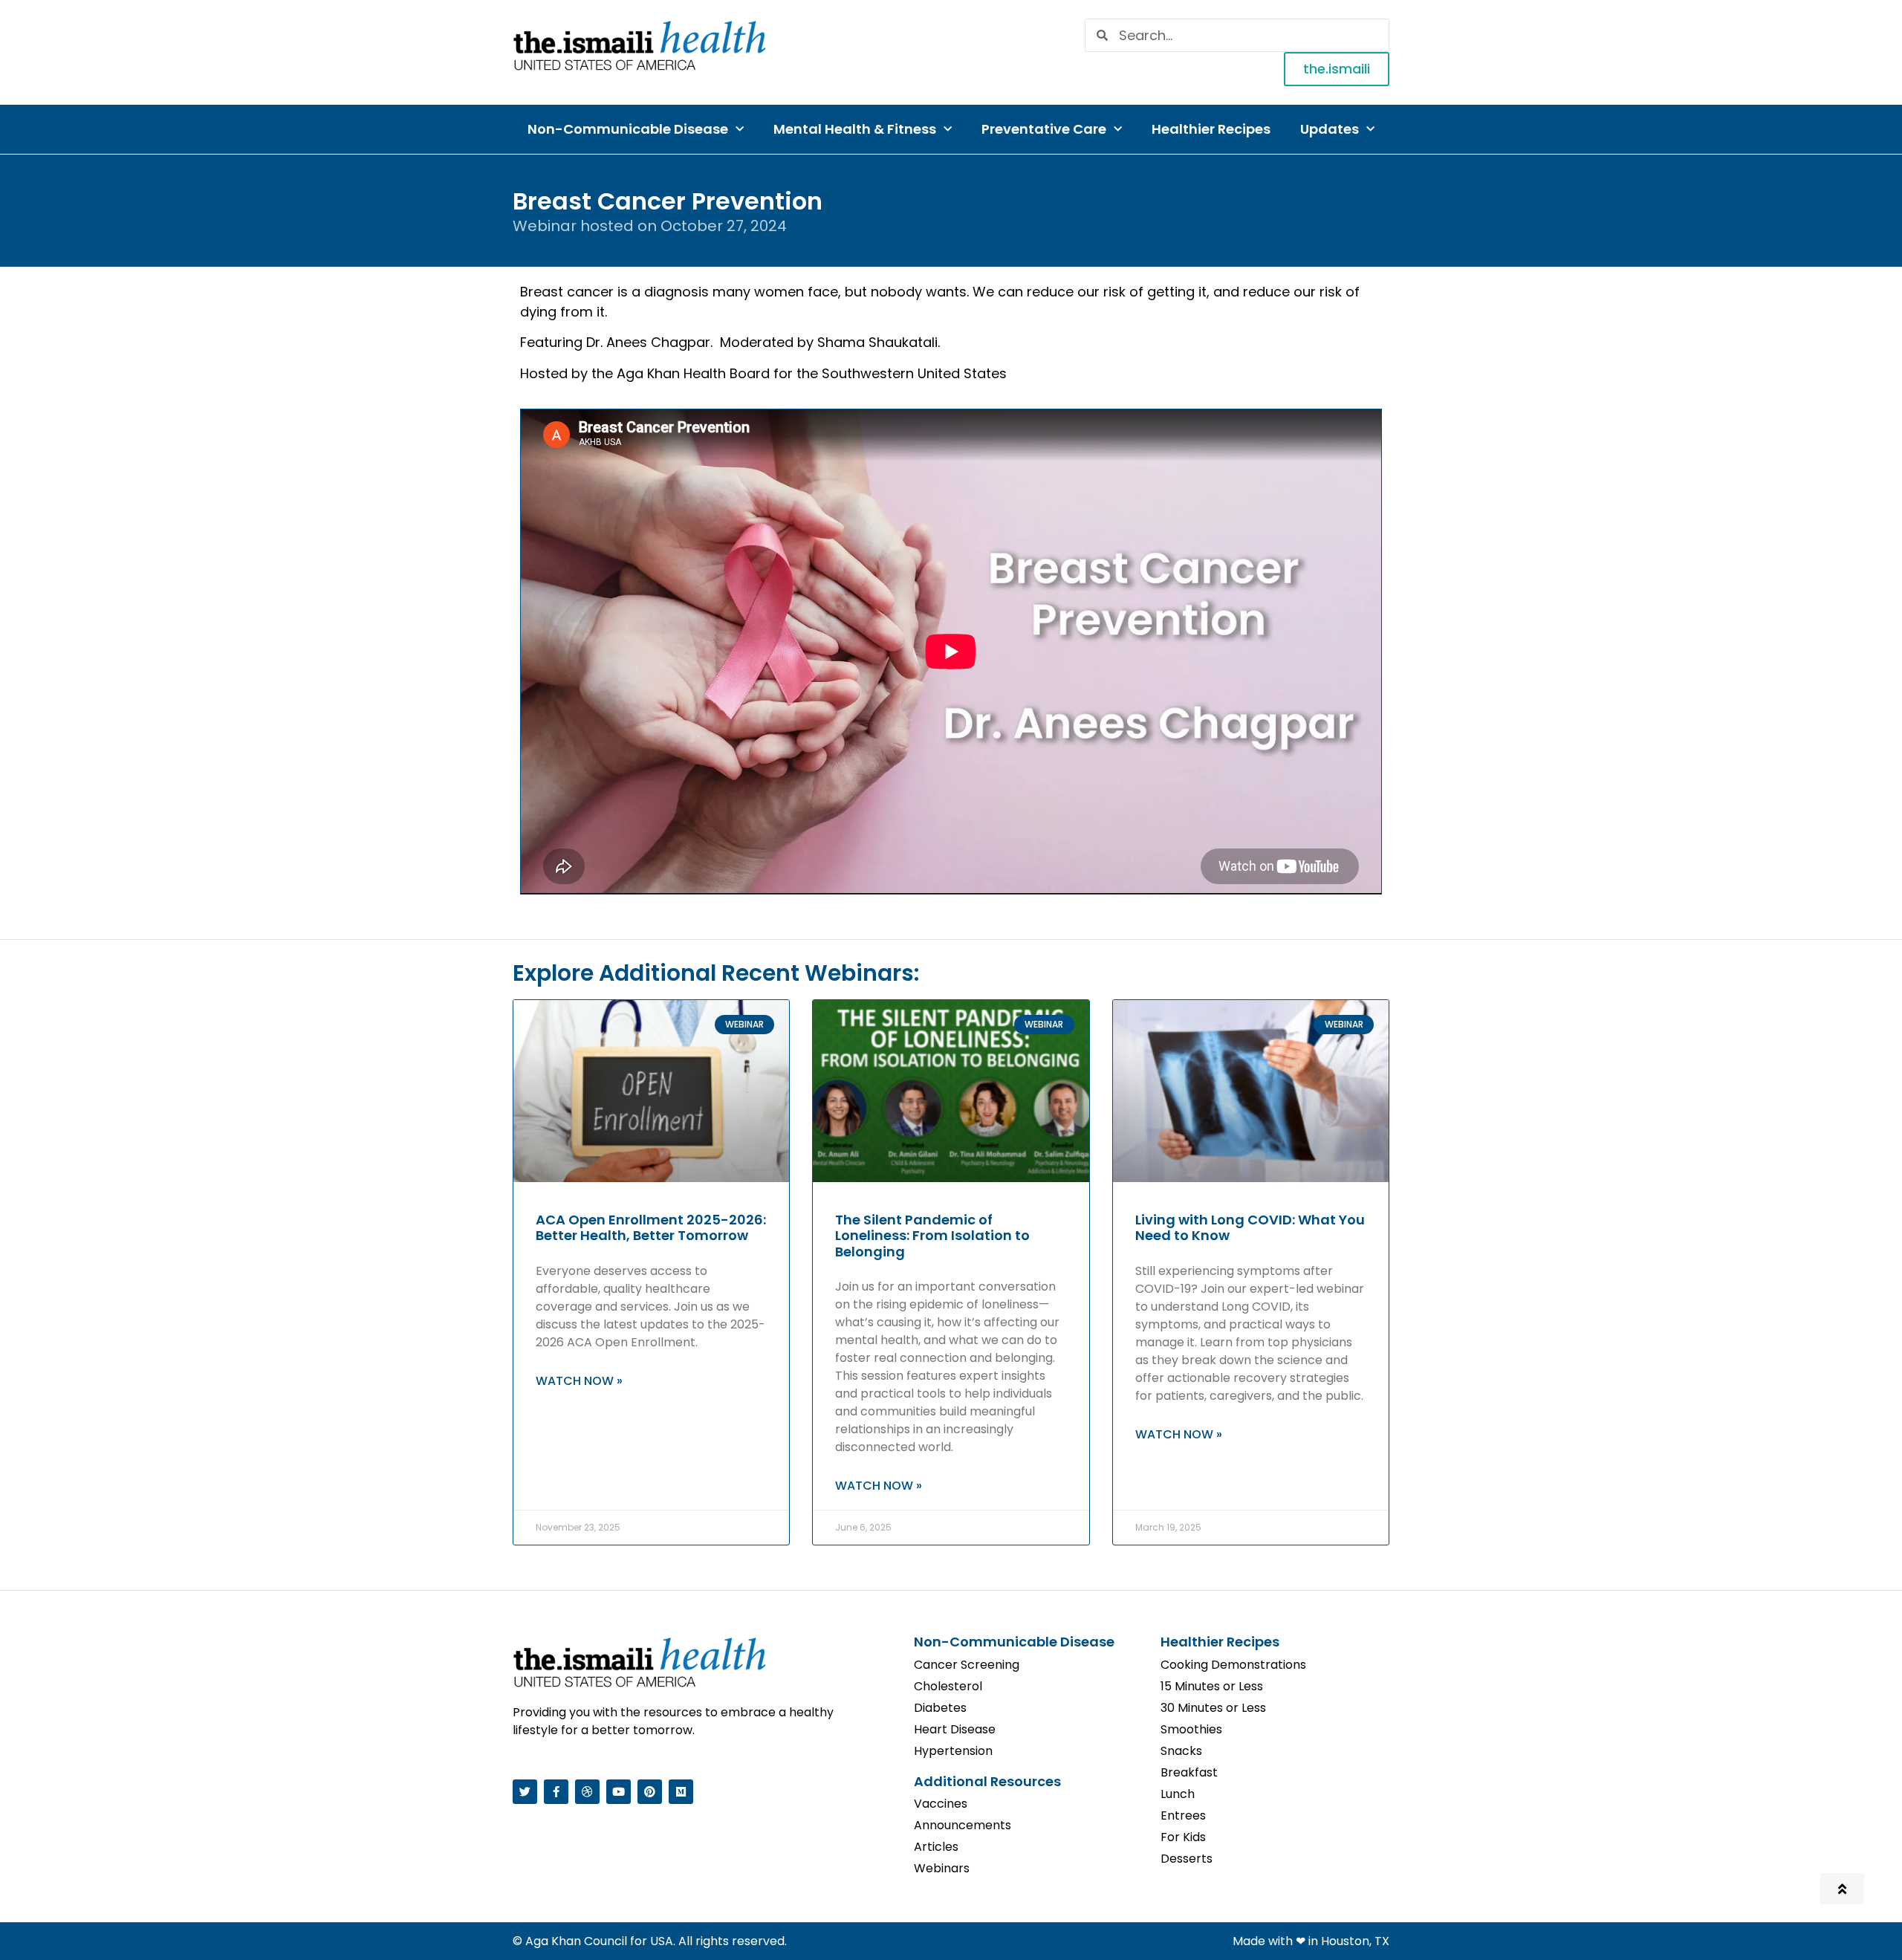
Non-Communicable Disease (628, 129)
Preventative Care (1044, 129)
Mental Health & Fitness (855, 129)
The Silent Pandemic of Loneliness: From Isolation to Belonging (932, 1236)
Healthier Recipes (1211, 129)
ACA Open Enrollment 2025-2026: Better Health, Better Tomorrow (651, 1228)
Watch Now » (579, 1381)
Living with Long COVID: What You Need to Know (1250, 1228)
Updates (1330, 129)
